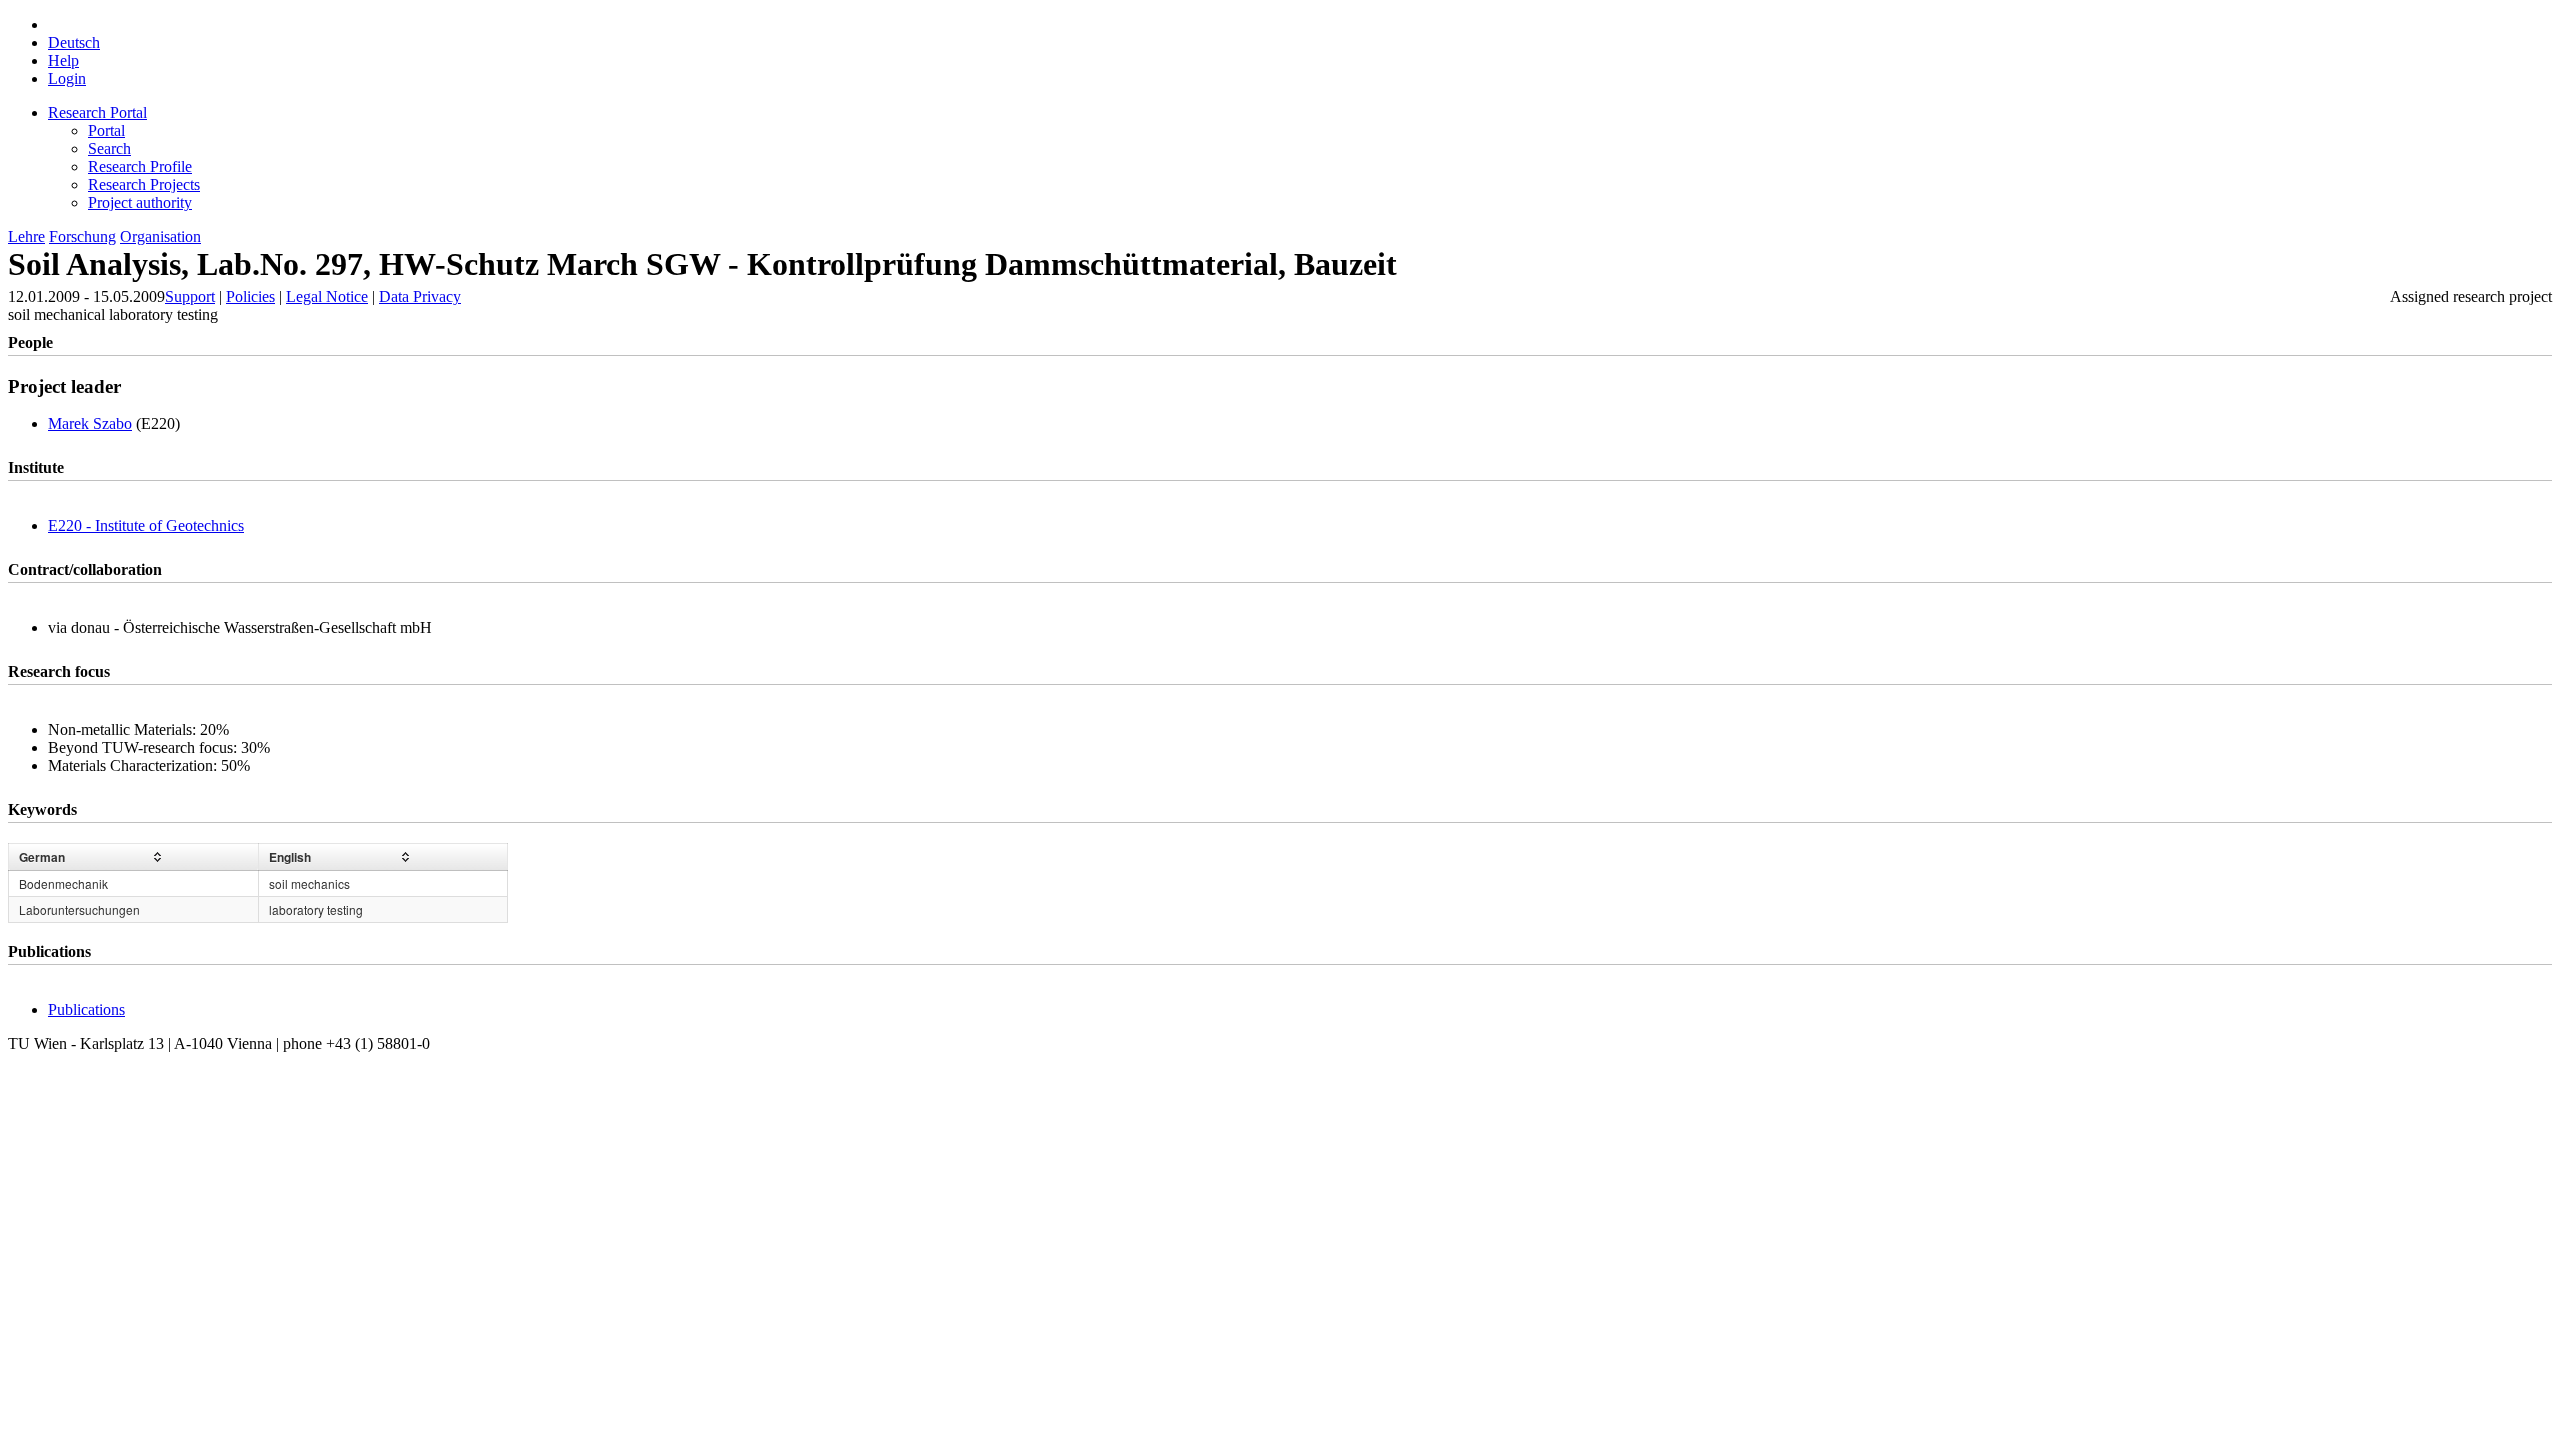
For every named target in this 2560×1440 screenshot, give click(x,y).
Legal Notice (327, 296)
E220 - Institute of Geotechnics (146, 525)
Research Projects (144, 184)
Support (190, 296)
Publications (86, 1009)
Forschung (82, 236)
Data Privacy (420, 296)
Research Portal (97, 112)
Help (63, 60)
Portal (106, 130)
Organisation (160, 236)
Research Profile (140, 166)
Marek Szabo (90, 423)
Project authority (140, 202)
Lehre (26, 236)
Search (109, 148)
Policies (250, 296)
